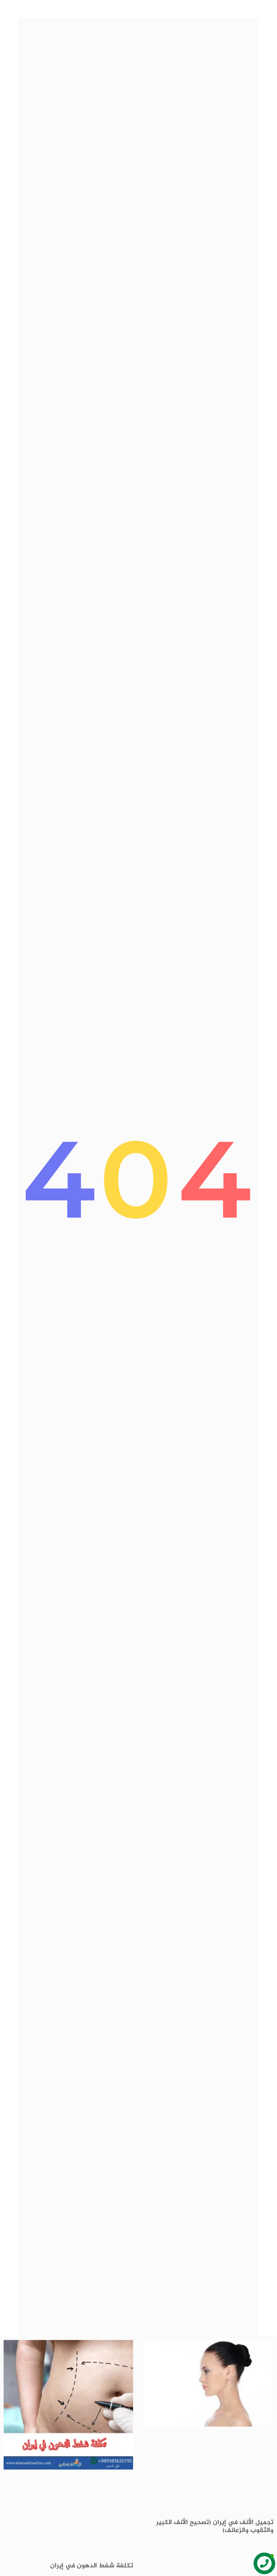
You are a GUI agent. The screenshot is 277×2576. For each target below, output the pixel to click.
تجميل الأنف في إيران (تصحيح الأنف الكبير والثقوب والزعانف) (215, 2527)
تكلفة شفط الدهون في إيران (92, 2566)
